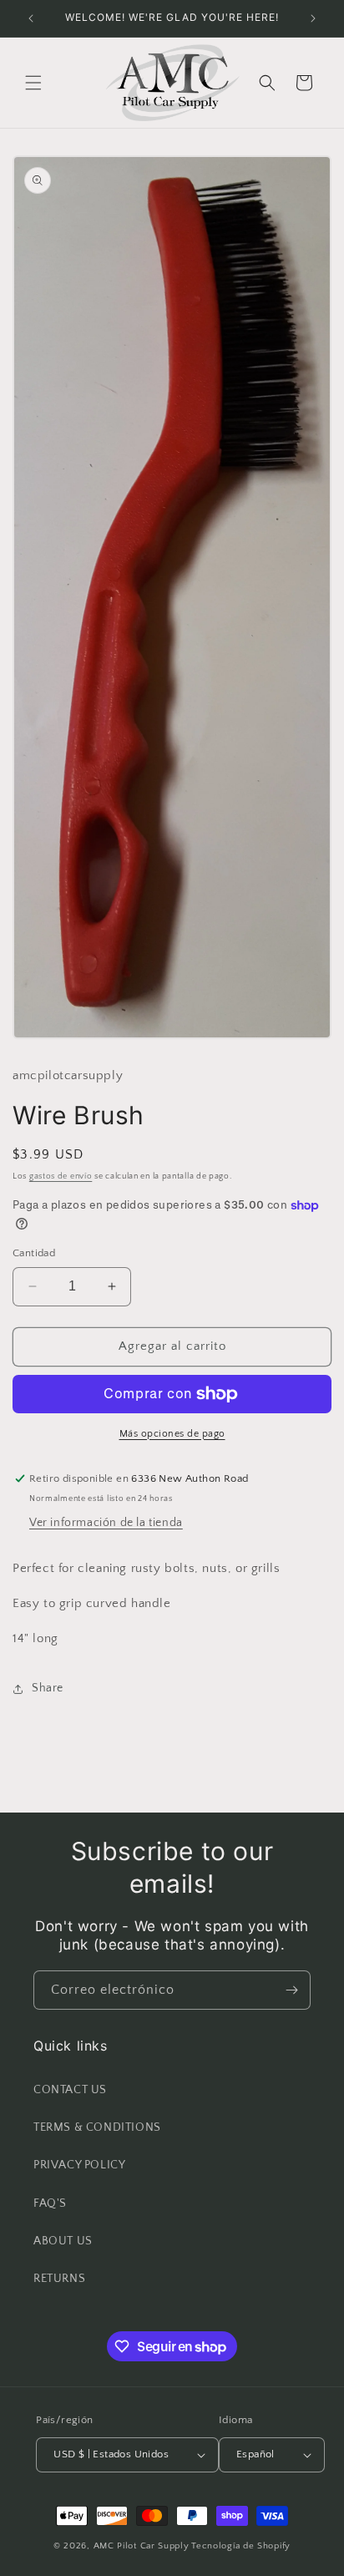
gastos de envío (61, 1176)
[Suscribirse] (291, 1990)
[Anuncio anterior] (31, 18)
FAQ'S (50, 2203)
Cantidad (34, 1253)
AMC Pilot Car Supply (142, 2546)
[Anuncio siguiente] (313, 18)
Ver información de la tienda (106, 1523)
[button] (33, 83)
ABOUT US (63, 2241)
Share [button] (48, 1688)
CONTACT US (70, 2090)
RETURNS (59, 2279)
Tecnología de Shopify (241, 2546)
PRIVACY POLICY (79, 2165)
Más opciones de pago (172, 1434)
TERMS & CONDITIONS (97, 2127)
